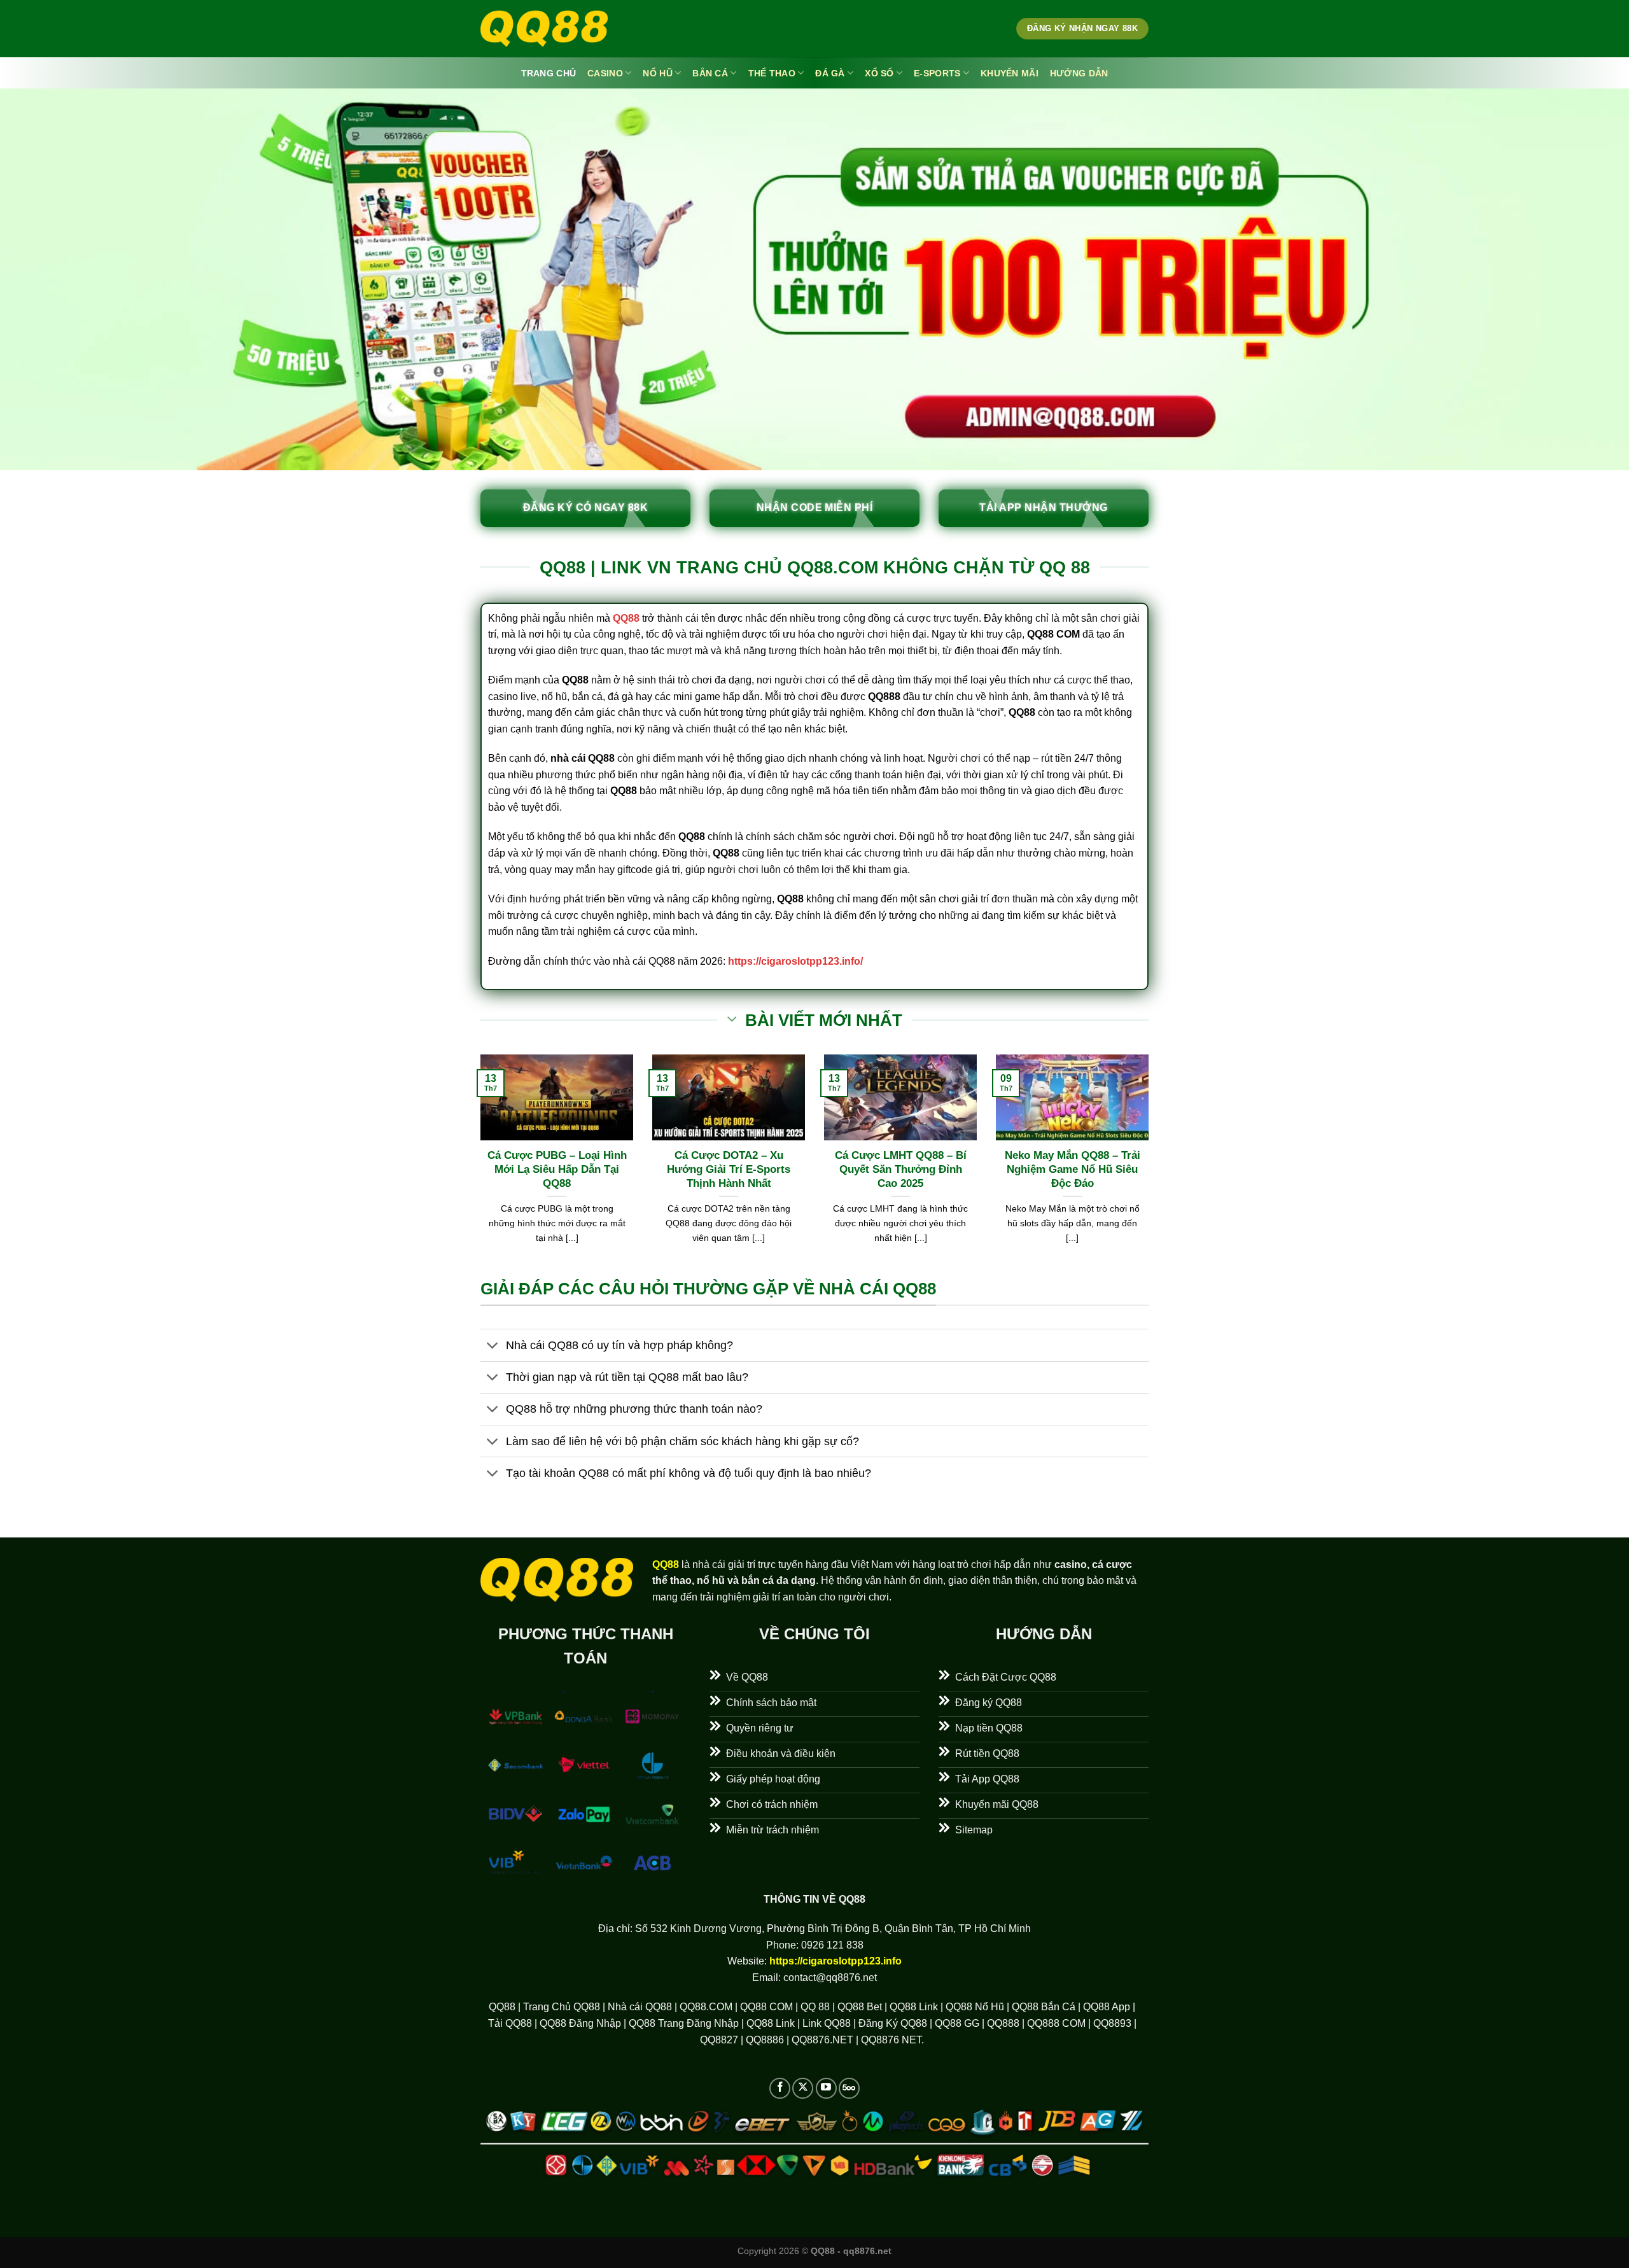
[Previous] (478, 1165)
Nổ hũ (657, 73)
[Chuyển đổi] (493, 1346)
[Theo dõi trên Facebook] (780, 2088)
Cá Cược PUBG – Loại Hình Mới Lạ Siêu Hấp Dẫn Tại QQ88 (557, 1169)
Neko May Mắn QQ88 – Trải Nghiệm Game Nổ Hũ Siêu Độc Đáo (1073, 1169)
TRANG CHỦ (549, 73)
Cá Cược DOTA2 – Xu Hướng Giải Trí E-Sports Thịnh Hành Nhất (729, 1169)
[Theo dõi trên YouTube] (826, 2088)
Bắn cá (710, 73)
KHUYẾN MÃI (1010, 73)
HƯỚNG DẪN (1079, 73)
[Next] (1151, 1165)
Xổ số (879, 73)
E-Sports (937, 73)
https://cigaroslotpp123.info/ (795, 961)
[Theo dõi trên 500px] (849, 2088)
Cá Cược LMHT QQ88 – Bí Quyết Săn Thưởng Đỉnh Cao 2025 (901, 1169)
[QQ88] (544, 29)
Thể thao (772, 73)
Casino (605, 73)
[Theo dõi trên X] (803, 2088)
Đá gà (830, 73)
